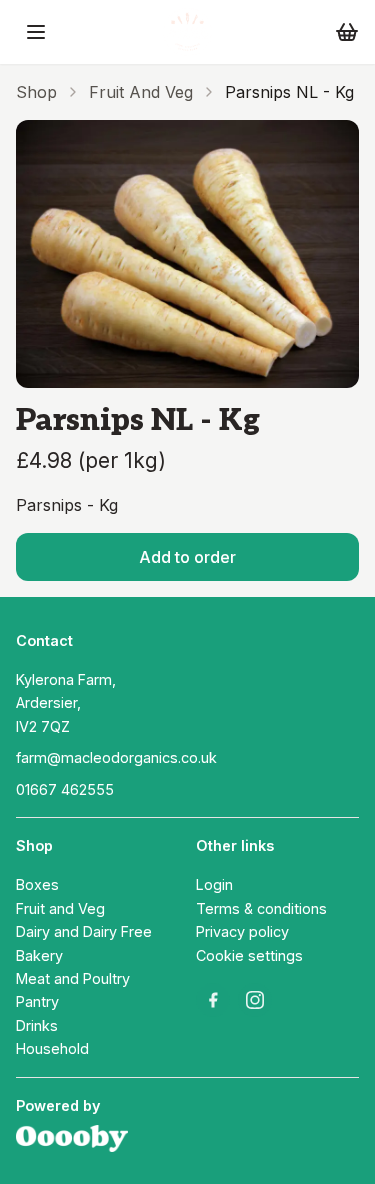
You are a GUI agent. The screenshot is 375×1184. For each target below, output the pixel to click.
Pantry (37, 1001)
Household (52, 1048)
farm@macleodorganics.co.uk (116, 757)
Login (214, 884)
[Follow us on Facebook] (213, 1000)
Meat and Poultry (73, 978)
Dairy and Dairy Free (84, 931)
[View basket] (347, 32)
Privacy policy (242, 931)
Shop (36, 92)
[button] (36, 32)
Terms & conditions (261, 908)
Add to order (187, 557)
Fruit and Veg (141, 92)
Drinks (37, 1025)
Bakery (39, 955)
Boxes (37, 884)
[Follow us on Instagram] (255, 1000)
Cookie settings (249, 955)
